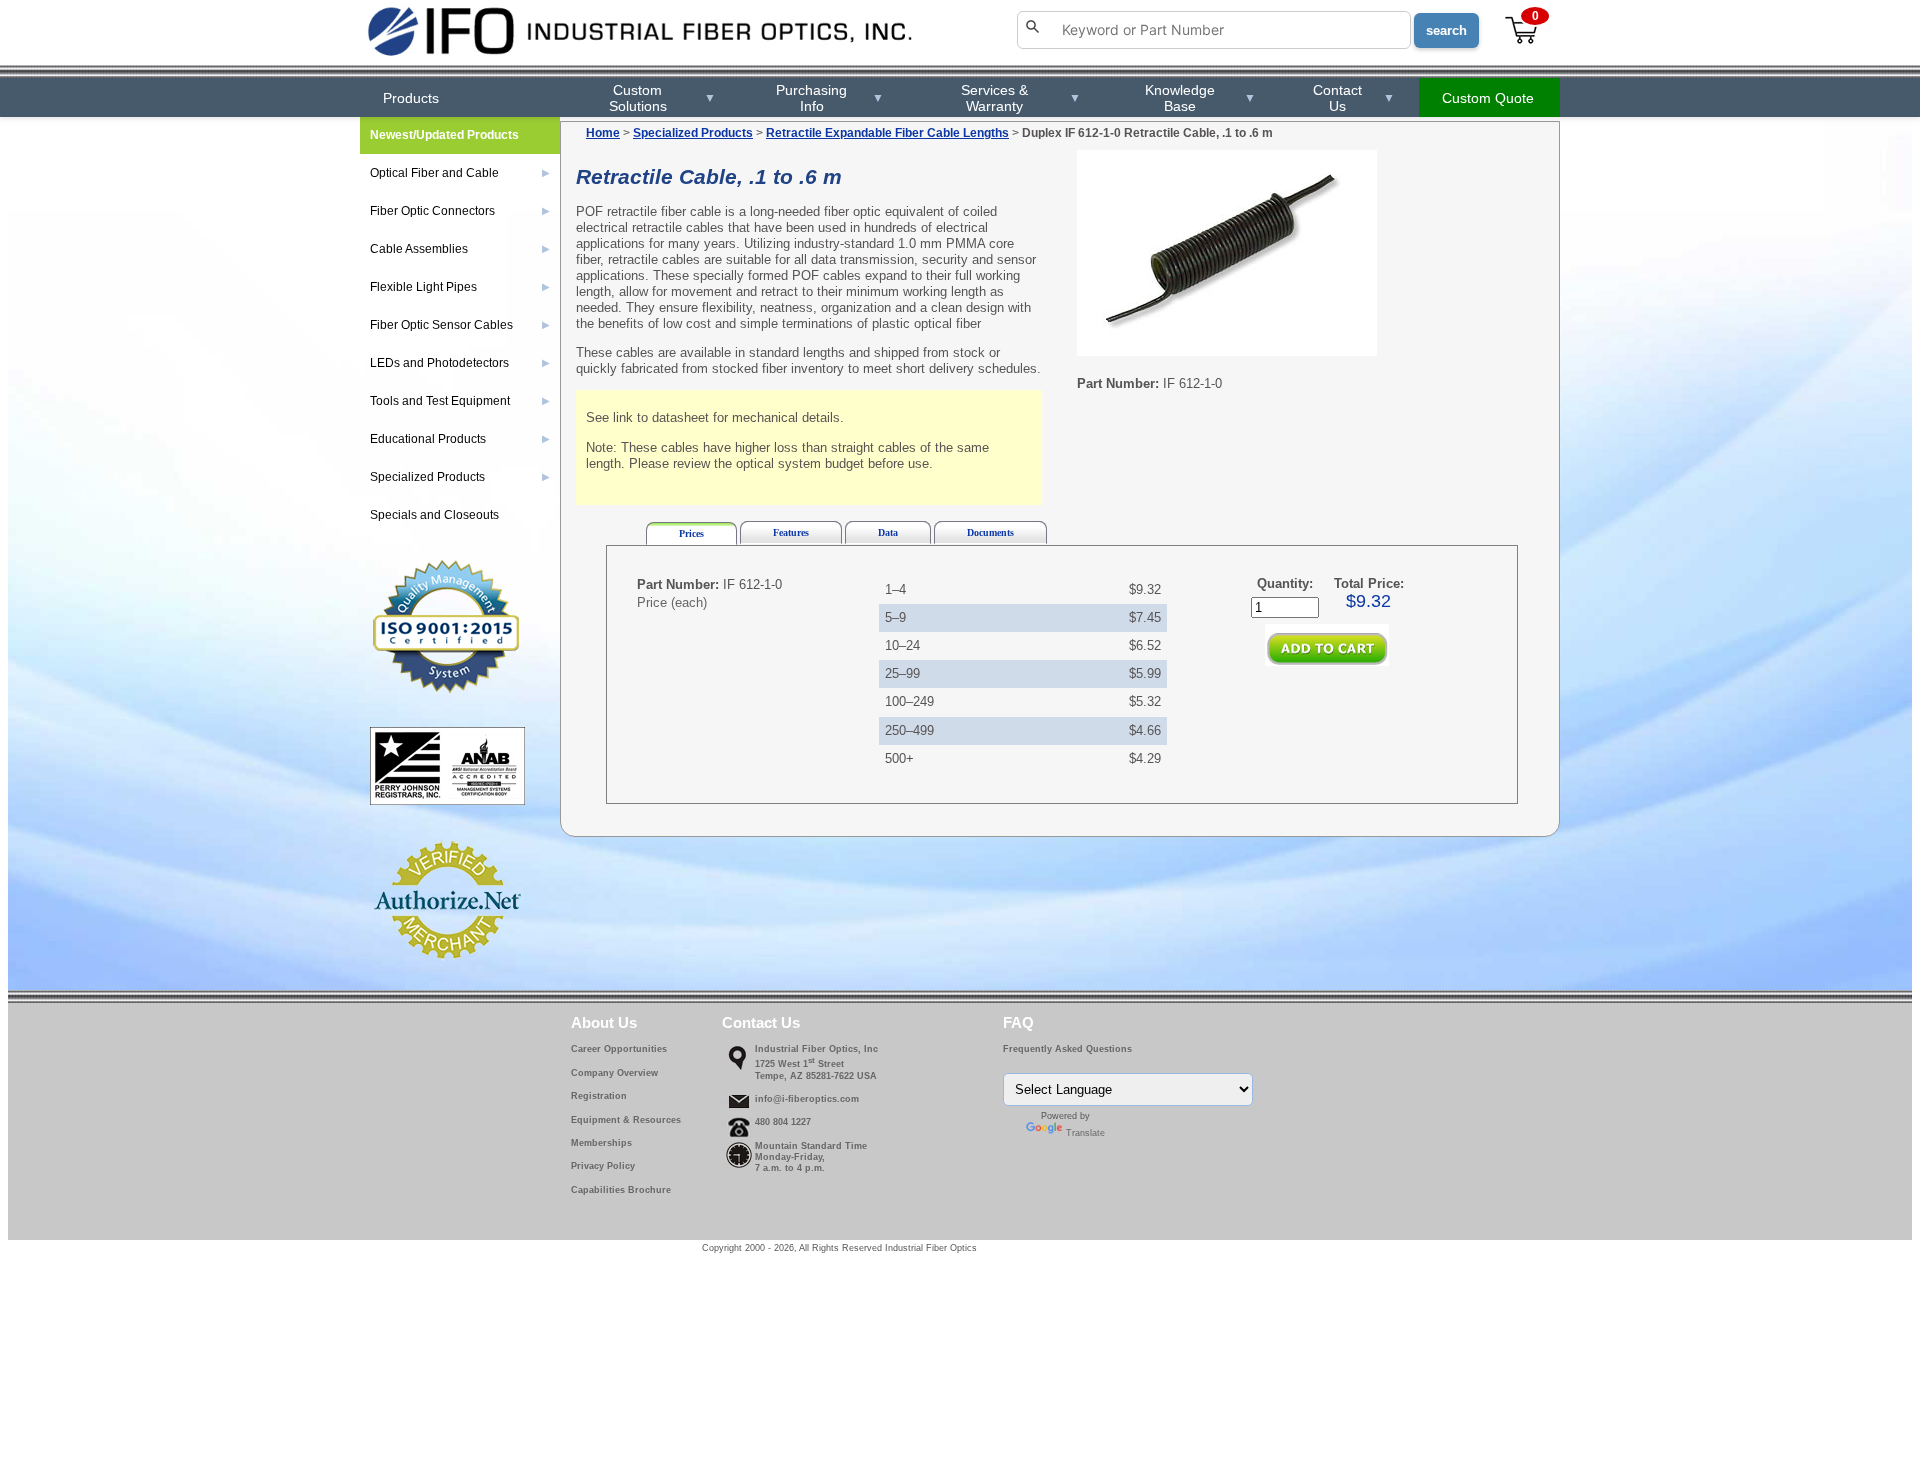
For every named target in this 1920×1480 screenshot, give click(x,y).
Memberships (601, 1143)
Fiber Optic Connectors (460, 211)
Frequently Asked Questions (1067, 1049)
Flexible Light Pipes (460, 287)
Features (791, 532)
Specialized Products (693, 133)
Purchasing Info (829, 98)
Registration (599, 1096)
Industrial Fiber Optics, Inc (816, 1049)
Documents (990, 532)
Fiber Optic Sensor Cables (460, 325)
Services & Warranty (1021, 98)
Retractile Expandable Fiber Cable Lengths (887, 133)
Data (888, 532)
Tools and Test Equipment (460, 401)
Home (603, 133)
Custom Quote (1488, 98)
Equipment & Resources (626, 1120)
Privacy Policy (603, 1166)
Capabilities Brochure (621, 1190)
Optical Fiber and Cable (460, 173)
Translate (1085, 1133)
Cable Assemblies (460, 249)
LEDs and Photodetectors (460, 363)
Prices (691, 533)
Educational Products (460, 439)
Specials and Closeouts (434, 515)
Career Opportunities (619, 1049)
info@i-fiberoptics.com (807, 1099)
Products (411, 98)
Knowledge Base (1200, 98)
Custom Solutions (662, 98)
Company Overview (614, 1073)
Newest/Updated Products (444, 135)
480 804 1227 (783, 1122)
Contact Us (1354, 98)
